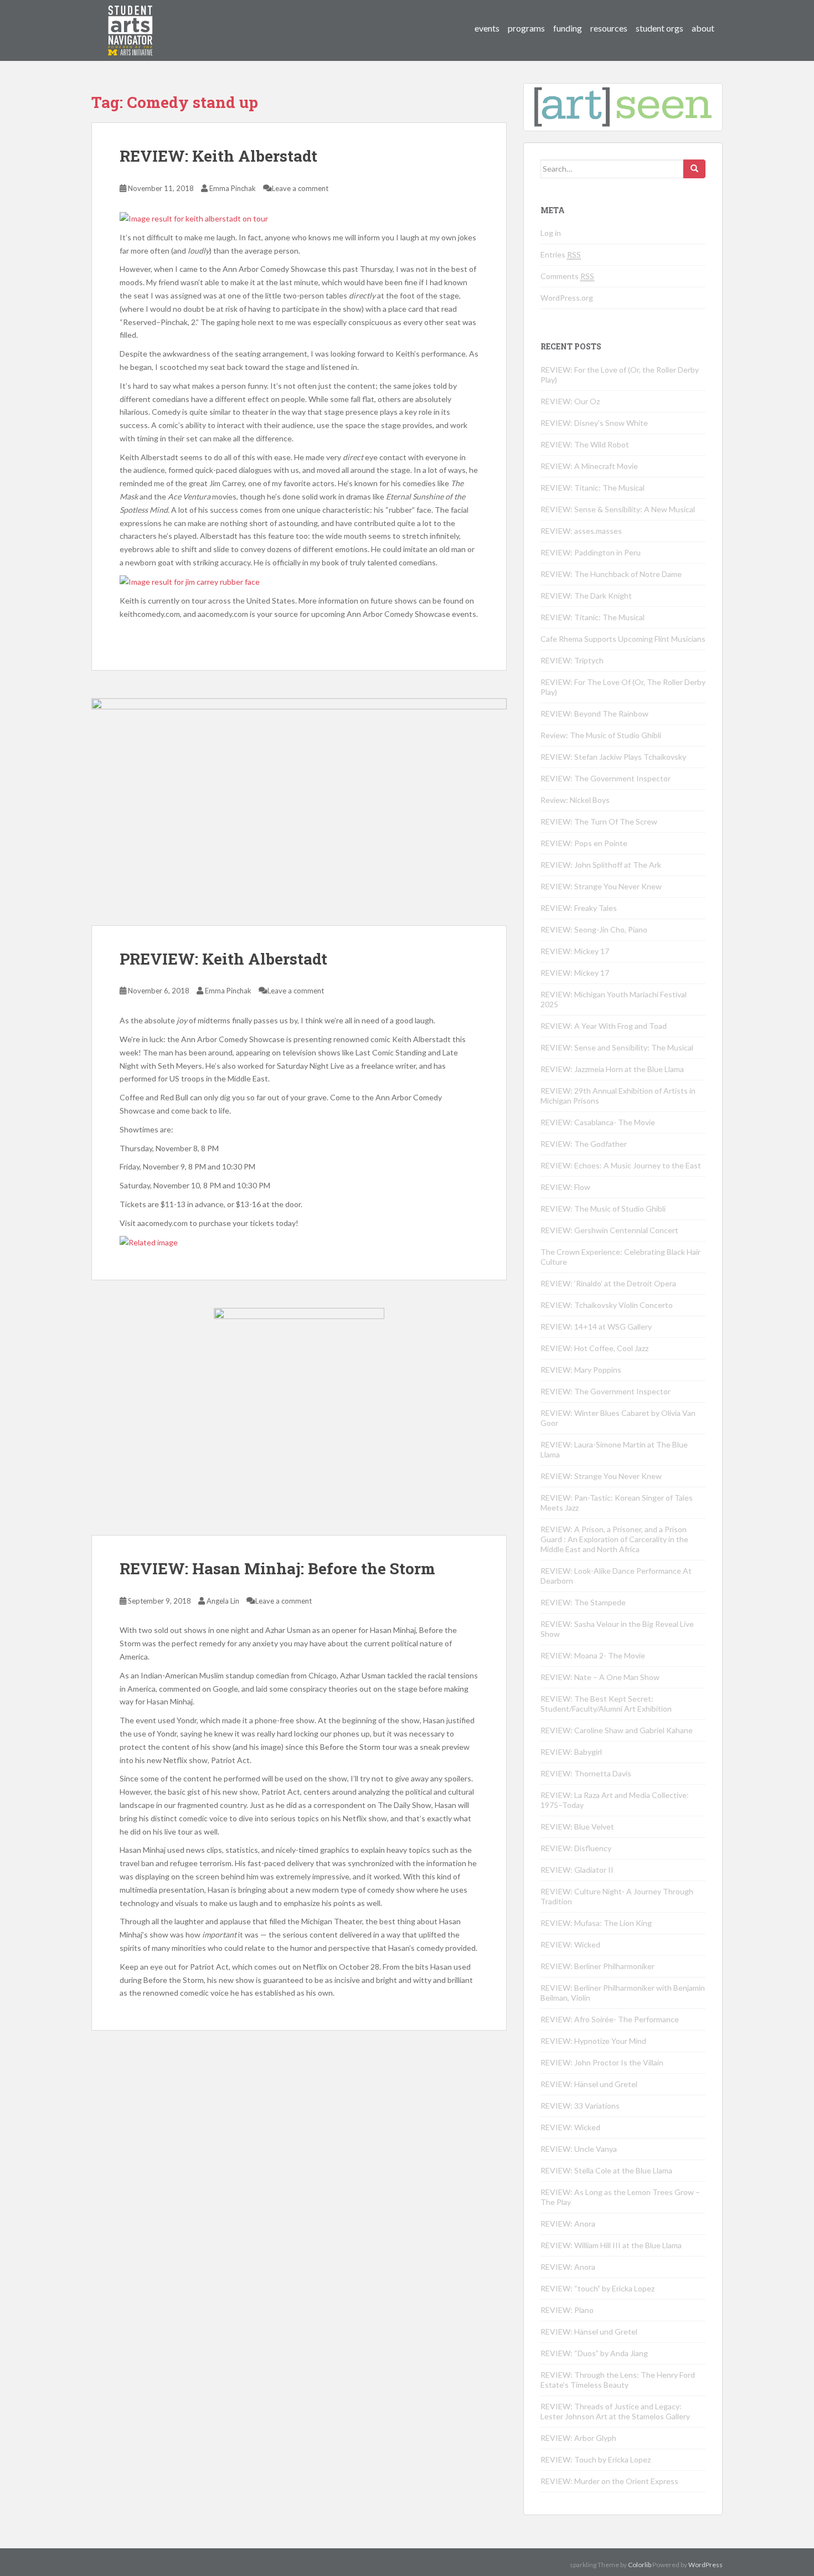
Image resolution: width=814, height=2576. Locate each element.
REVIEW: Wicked (570, 1944)
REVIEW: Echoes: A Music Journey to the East (621, 1165)
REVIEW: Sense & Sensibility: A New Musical (618, 509)
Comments (567, 276)
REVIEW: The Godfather (584, 1144)
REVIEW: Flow (565, 1187)
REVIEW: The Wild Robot (585, 444)
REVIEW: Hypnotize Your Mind (593, 2041)
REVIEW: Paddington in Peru (591, 552)
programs (526, 28)
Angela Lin (223, 1601)
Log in (551, 233)
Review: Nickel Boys (575, 800)
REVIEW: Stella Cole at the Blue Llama (606, 2170)
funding (568, 28)
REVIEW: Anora (568, 2224)
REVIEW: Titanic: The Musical (593, 488)
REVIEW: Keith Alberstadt (218, 156)
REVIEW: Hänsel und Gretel (589, 2084)
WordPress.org (567, 298)
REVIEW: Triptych (572, 660)
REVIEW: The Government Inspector (606, 778)
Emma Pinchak (233, 188)
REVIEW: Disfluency (576, 1848)
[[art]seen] (131, 19)
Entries (561, 254)
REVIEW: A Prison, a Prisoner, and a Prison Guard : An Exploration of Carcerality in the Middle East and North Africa (614, 1539)
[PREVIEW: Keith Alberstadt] (299, 812)
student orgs (660, 28)
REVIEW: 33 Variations (580, 2106)
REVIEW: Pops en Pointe (584, 843)
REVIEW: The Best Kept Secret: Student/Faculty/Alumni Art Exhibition (606, 1704)
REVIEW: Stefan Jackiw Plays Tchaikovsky (613, 757)
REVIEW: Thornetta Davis (586, 1773)
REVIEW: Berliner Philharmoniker (597, 1966)
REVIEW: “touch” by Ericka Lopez (597, 2288)
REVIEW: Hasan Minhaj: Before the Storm (277, 1568)
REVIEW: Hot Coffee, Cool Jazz (594, 1348)
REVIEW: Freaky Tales (579, 908)
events (487, 28)
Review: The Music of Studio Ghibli (601, 735)
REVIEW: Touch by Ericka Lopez (596, 2459)
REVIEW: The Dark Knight (586, 596)
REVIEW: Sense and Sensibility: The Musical (617, 1047)
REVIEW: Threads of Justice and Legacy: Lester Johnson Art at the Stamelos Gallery (615, 2411)
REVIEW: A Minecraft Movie (589, 466)
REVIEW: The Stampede (583, 1602)
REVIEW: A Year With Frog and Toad (604, 1026)
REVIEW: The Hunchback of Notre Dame (611, 574)
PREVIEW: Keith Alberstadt (223, 959)
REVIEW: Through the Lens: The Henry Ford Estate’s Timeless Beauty (618, 2380)
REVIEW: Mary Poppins (581, 1370)
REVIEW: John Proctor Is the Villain (602, 2062)
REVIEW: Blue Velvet (577, 1827)
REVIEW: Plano (567, 2310)
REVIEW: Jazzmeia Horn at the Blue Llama (612, 1069)
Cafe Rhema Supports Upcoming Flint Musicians (623, 639)
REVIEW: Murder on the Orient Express (609, 2481)
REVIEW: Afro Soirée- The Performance (610, 2019)
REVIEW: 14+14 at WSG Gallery (596, 1326)
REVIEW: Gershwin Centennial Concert (609, 1230)
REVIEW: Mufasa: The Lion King (596, 1923)
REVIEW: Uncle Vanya (579, 2149)
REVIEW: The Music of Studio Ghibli (603, 1209)
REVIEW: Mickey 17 (575, 951)
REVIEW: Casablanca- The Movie (598, 1122)
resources (609, 28)
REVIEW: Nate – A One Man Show (600, 1677)
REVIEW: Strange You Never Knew (601, 886)
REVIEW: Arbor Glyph (578, 2438)
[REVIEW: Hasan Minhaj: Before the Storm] (299, 1421)
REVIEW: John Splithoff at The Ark (601, 865)
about (703, 28)
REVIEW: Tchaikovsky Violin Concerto (607, 1305)
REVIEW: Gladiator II (577, 1870)
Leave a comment (300, 188)
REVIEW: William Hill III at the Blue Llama (611, 2245)
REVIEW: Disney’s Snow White (594, 423)
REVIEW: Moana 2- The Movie (593, 1655)
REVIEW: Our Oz (570, 401)
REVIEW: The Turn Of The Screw (599, 821)
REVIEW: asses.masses (581, 531)
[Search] (694, 169)
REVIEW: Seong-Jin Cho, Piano (594, 929)
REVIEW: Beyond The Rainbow (594, 713)
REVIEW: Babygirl (571, 1752)
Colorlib (640, 2565)
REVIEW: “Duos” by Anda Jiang (594, 2353)
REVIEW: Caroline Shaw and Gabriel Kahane (617, 1730)
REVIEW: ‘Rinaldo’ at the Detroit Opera (608, 1283)
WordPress (705, 2565)
